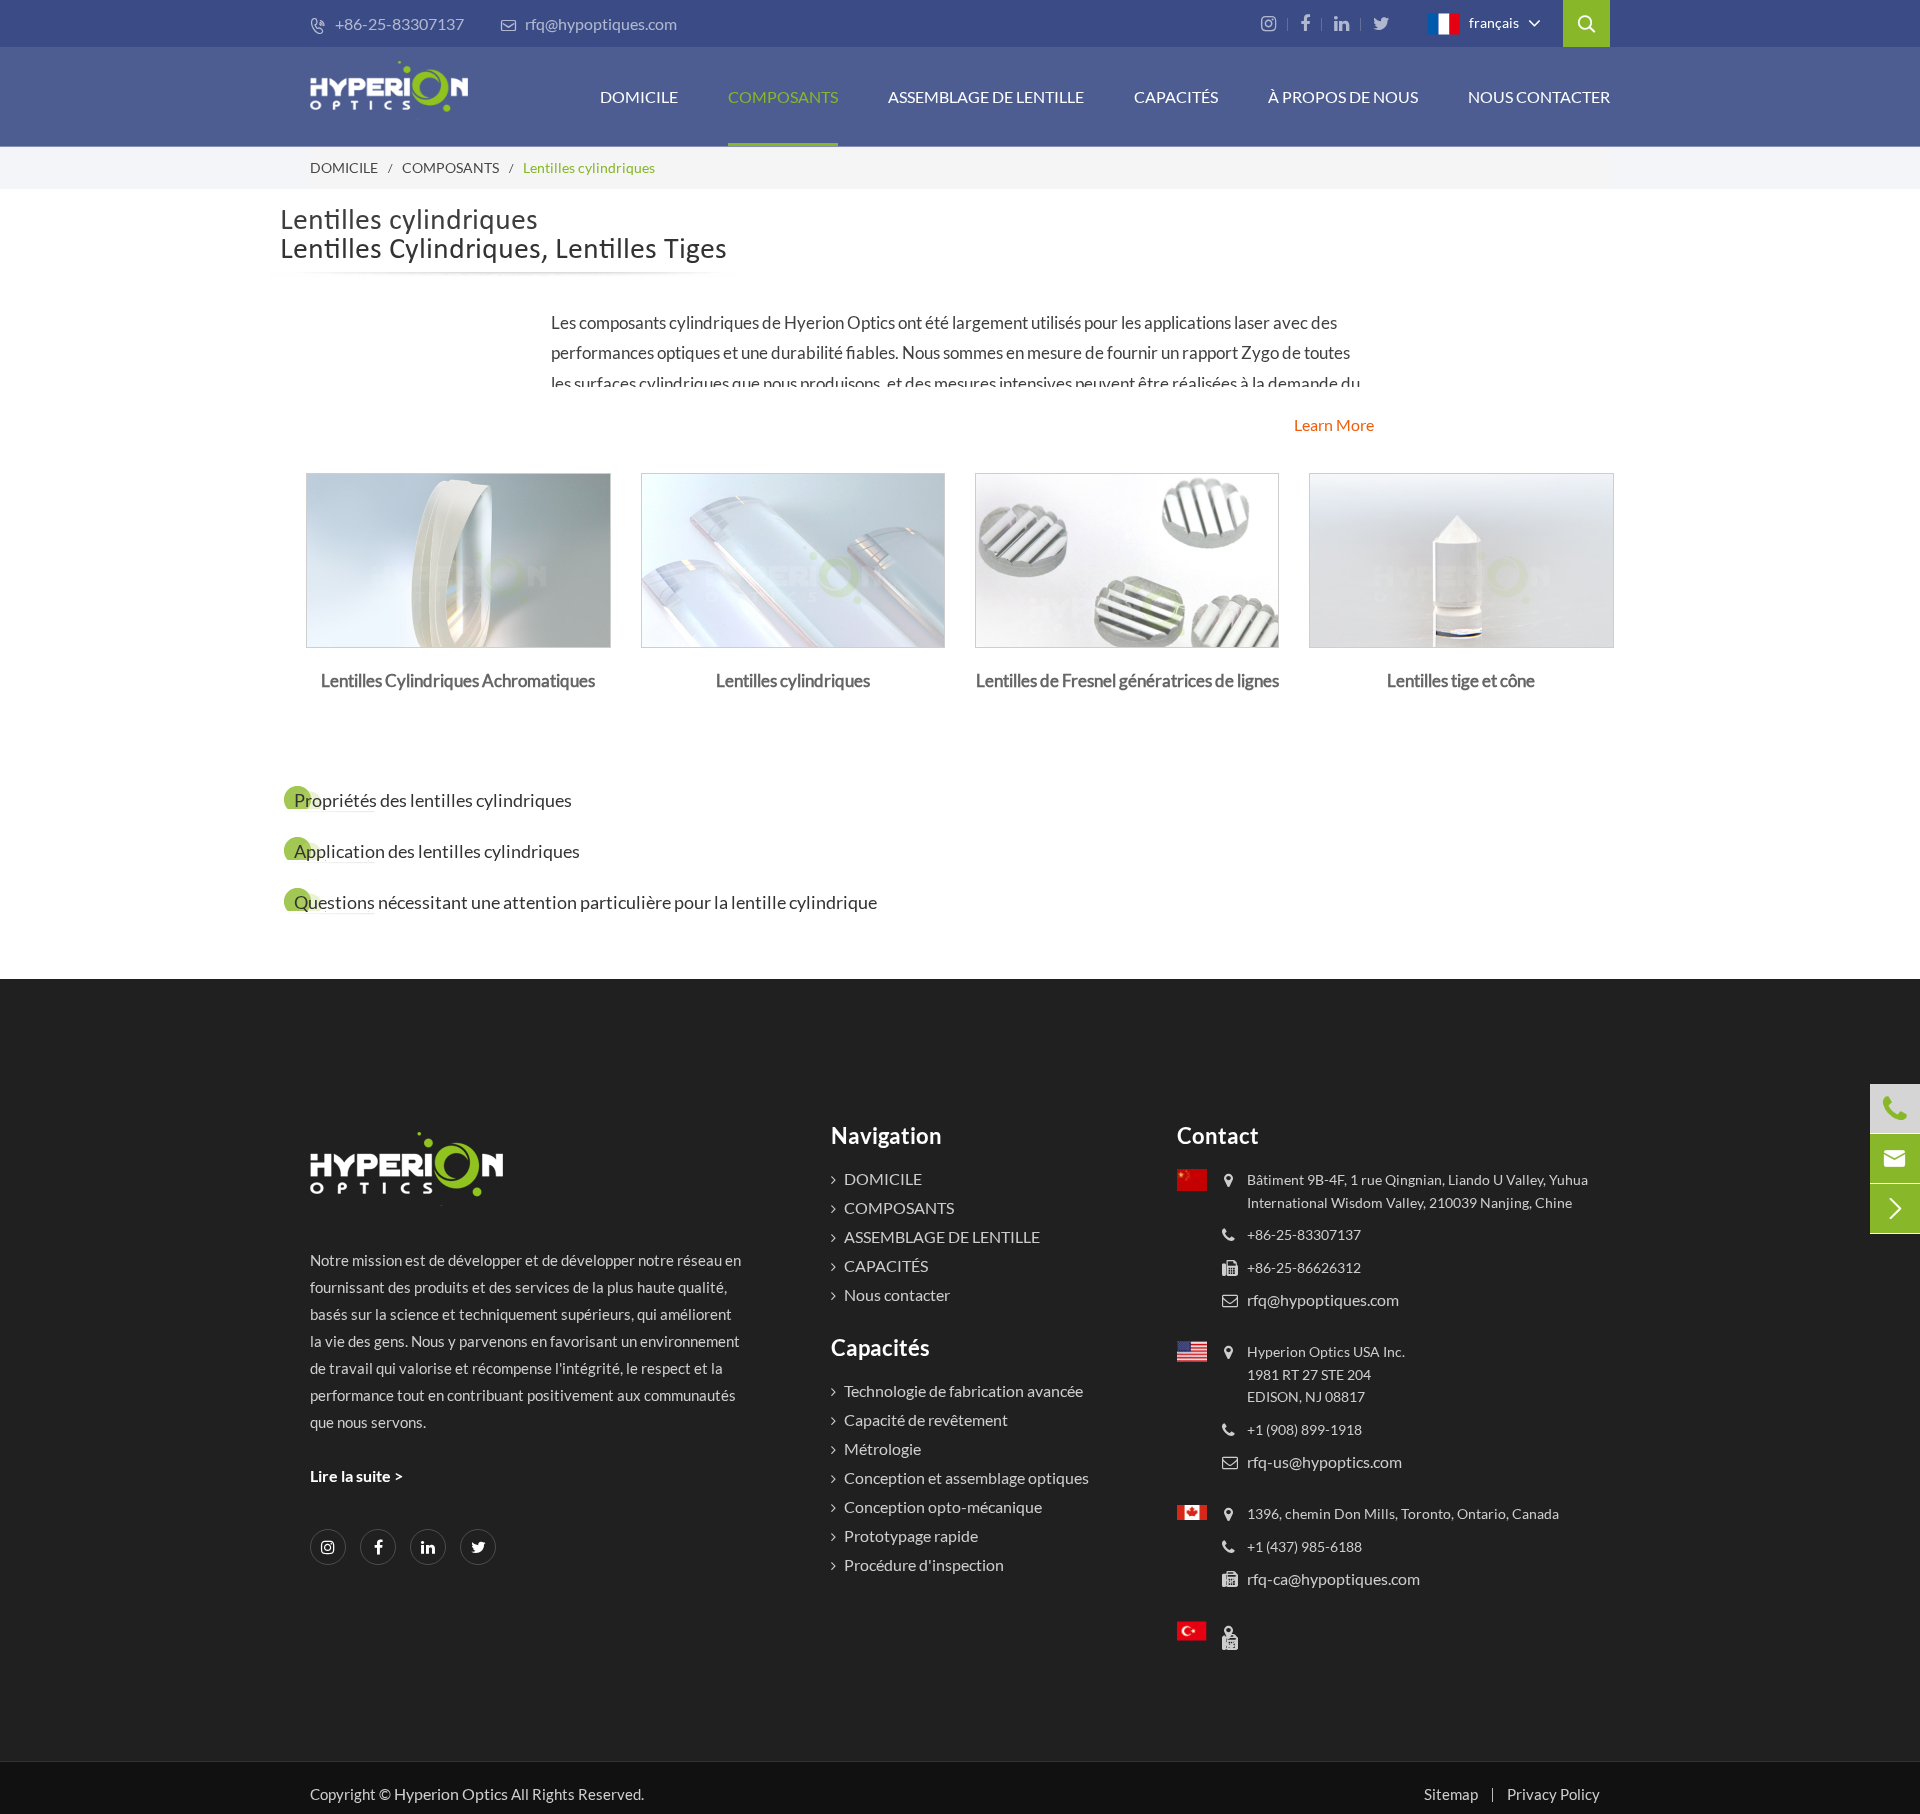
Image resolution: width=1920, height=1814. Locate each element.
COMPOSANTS (783, 96)
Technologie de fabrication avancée (963, 1390)
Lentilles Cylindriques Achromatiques (458, 680)
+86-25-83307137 (387, 23)
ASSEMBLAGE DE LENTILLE (942, 1236)
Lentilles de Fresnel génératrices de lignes (1127, 680)
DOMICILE (639, 96)
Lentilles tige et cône (1461, 680)
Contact (1218, 1135)
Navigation (886, 1135)
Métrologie (882, 1448)
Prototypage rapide (911, 1535)
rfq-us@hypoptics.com (1324, 1461)
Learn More (1334, 424)
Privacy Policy (1553, 1794)
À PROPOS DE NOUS (1343, 96)
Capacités (880, 1347)
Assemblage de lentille (986, 96)
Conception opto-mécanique (943, 1506)
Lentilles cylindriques (589, 167)
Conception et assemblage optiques (966, 1477)
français (1492, 21)
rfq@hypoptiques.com (588, 23)
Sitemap (1451, 1794)
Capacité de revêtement (926, 1419)
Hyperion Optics (451, 1793)
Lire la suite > (356, 1475)
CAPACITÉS (1176, 96)
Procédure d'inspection (924, 1564)
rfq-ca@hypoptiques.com (1333, 1578)
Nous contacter (1539, 96)
